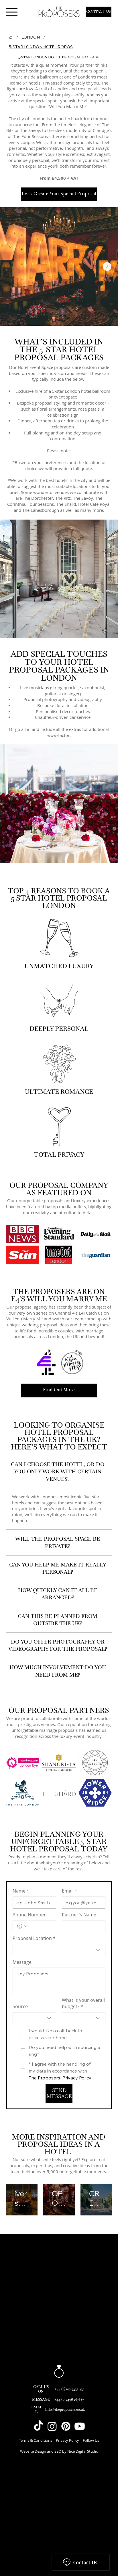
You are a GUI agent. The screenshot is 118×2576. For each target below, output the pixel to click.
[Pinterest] (66, 2426)
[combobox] (59, 1950)
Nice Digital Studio (83, 2451)
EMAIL (36, 2409)
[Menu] (12, 12)
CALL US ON (41, 2389)
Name (21, 1891)
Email (70, 1891)
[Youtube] (80, 2426)
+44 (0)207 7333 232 (69, 2389)
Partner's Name (79, 1915)
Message (22, 1962)
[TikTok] (38, 2426)
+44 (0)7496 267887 (69, 2399)
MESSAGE (41, 2399)
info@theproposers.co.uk (65, 2409)
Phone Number (29, 1915)
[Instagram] (52, 2426)
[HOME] (11, 37)
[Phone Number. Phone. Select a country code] (22, 1926)
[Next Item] (107, 267)
